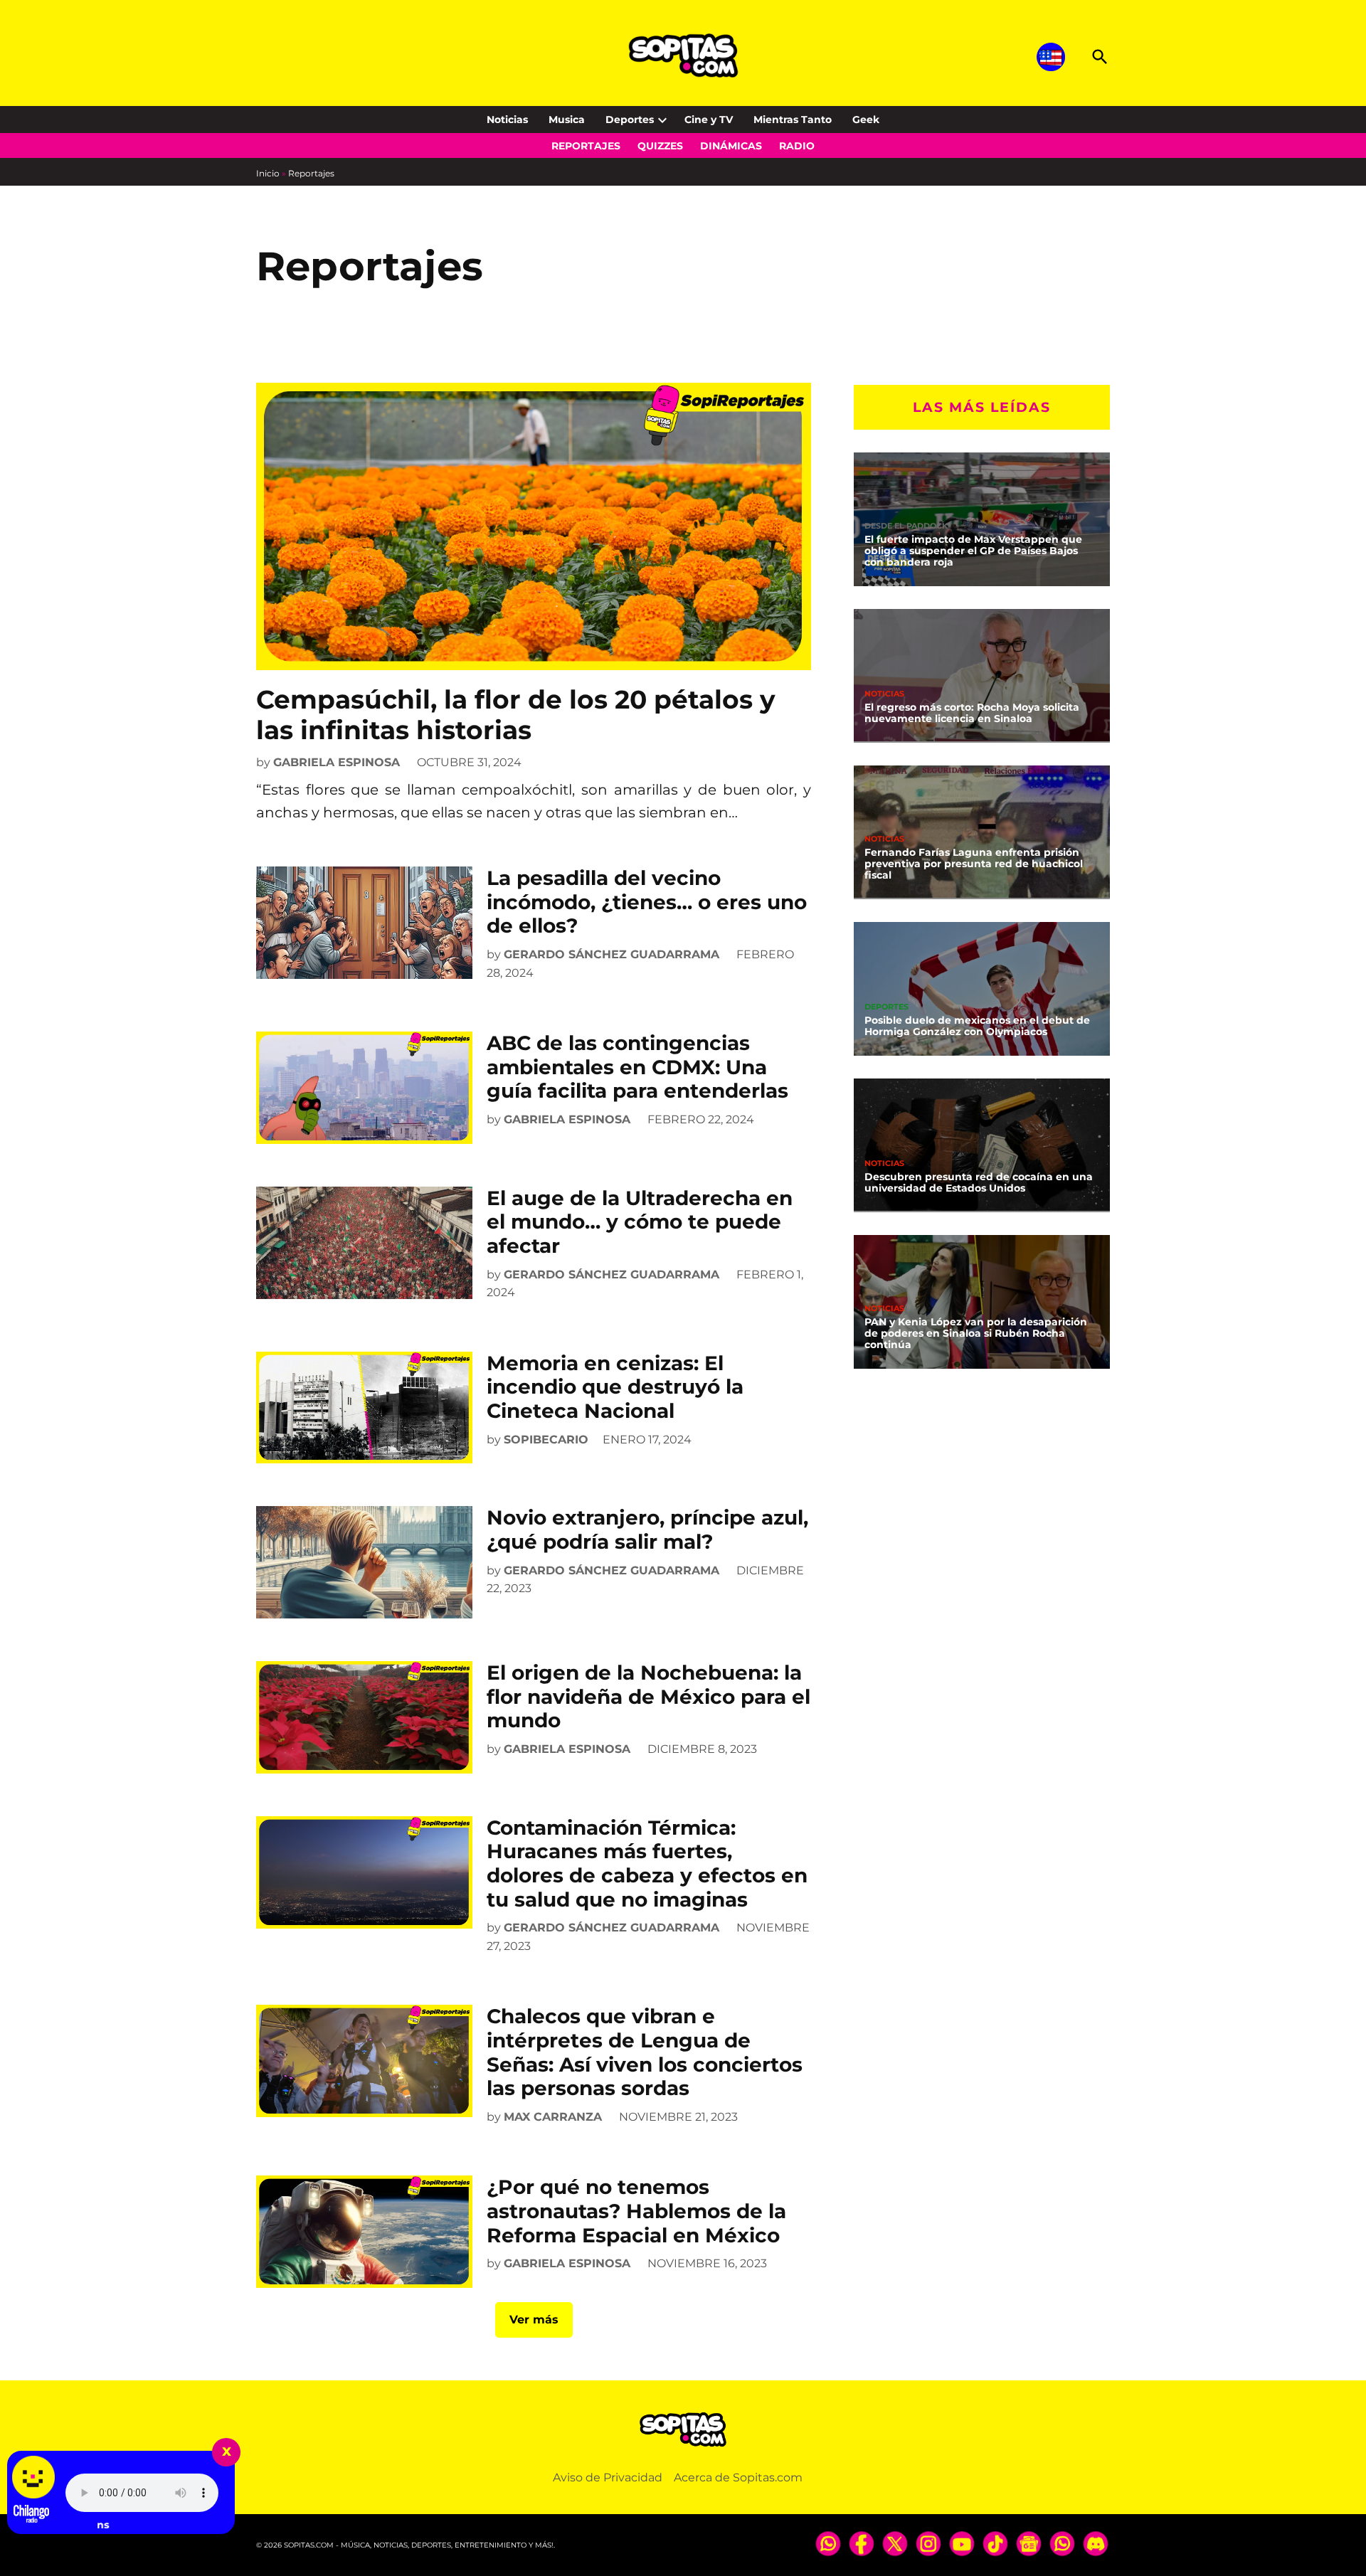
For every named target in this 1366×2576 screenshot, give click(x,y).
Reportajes (586, 146)
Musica (567, 120)
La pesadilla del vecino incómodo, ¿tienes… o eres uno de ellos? (647, 902)
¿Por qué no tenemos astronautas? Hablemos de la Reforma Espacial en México (636, 2211)
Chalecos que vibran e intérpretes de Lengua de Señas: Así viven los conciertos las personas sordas (645, 2052)
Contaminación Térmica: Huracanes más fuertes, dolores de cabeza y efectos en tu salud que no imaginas (647, 1864)
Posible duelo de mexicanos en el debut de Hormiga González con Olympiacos (977, 1026)
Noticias (507, 120)
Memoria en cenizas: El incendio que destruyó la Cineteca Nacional (615, 1387)
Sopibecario (546, 1440)
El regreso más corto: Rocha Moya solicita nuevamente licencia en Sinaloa (972, 713)
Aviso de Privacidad (608, 2477)
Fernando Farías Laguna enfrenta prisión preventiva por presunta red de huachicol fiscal (974, 864)
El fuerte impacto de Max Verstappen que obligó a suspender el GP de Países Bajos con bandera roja (973, 551)
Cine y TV (709, 120)
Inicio (268, 173)
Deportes (630, 120)
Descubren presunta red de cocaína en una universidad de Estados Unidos (979, 1182)
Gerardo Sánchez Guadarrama (611, 954)
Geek (866, 120)
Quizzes (660, 146)
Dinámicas (731, 146)
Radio (797, 146)
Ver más (534, 2320)
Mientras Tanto (793, 120)
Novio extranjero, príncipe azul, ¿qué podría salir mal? (647, 1530)
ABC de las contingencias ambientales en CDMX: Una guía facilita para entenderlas (637, 1067)
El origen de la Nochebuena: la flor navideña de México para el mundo (648, 1696)
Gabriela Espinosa (337, 762)
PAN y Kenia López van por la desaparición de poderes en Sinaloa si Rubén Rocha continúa (976, 1333)
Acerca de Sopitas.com (738, 2477)
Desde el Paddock (906, 526)
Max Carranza (553, 2117)
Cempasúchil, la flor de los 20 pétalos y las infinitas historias (516, 715)
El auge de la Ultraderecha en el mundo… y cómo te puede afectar (640, 1222)
